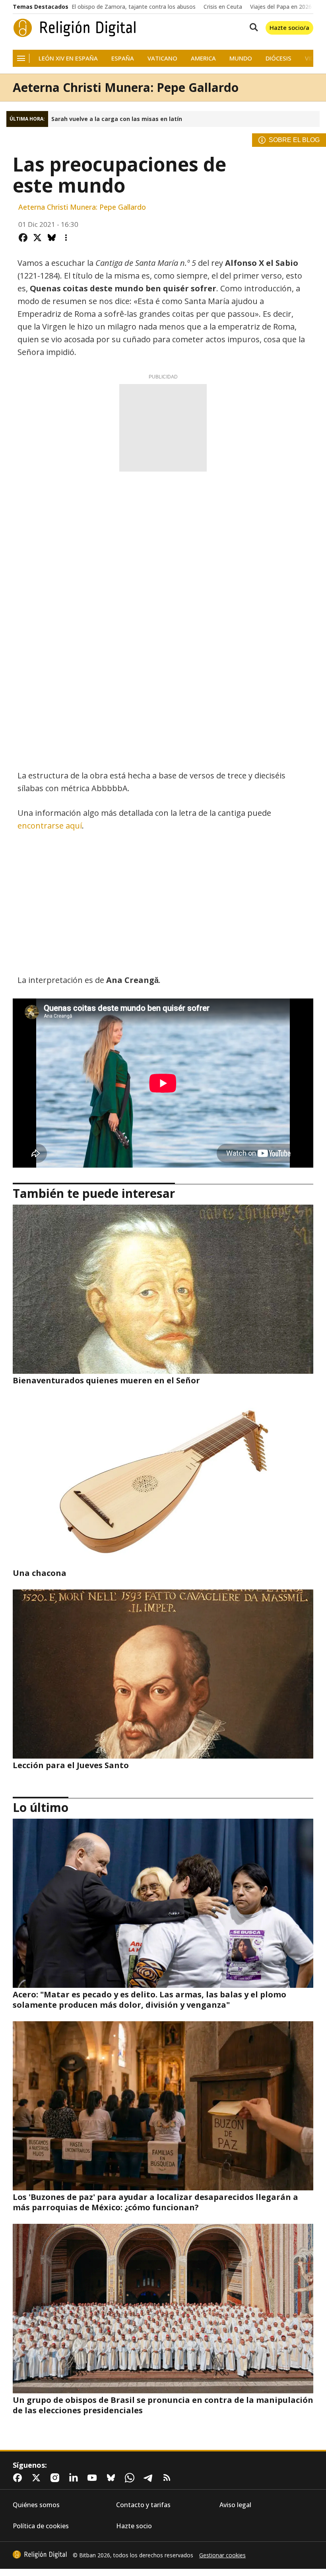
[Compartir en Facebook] (23, 238)
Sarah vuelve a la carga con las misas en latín (117, 119)
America (203, 58)
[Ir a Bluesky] (113, 2478)
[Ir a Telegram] (150, 2478)
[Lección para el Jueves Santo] (163, 1674)
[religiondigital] (40, 2555)
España (123, 58)
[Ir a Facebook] (19, 2478)
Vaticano (162, 58)
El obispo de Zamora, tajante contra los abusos (134, 7)
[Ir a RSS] (169, 2478)
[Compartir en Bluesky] (52, 238)
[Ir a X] (38, 2478)
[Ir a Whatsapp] (131, 2478)
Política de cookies (41, 2526)
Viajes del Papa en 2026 (281, 7)
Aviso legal (235, 2505)
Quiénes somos (36, 2505)
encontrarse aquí (50, 826)
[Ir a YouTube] (94, 2478)
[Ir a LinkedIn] (75, 2478)
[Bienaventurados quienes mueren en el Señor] (163, 1289)
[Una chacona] (163, 1481)
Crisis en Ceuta (223, 7)
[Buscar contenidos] (252, 28)
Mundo (241, 58)
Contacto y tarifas (143, 2505)
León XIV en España (68, 58)
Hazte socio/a (289, 27)
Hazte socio (134, 2526)
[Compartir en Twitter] (37, 238)
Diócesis (278, 58)
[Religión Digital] (75, 28)
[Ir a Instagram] (56, 2478)
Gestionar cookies (222, 2555)
